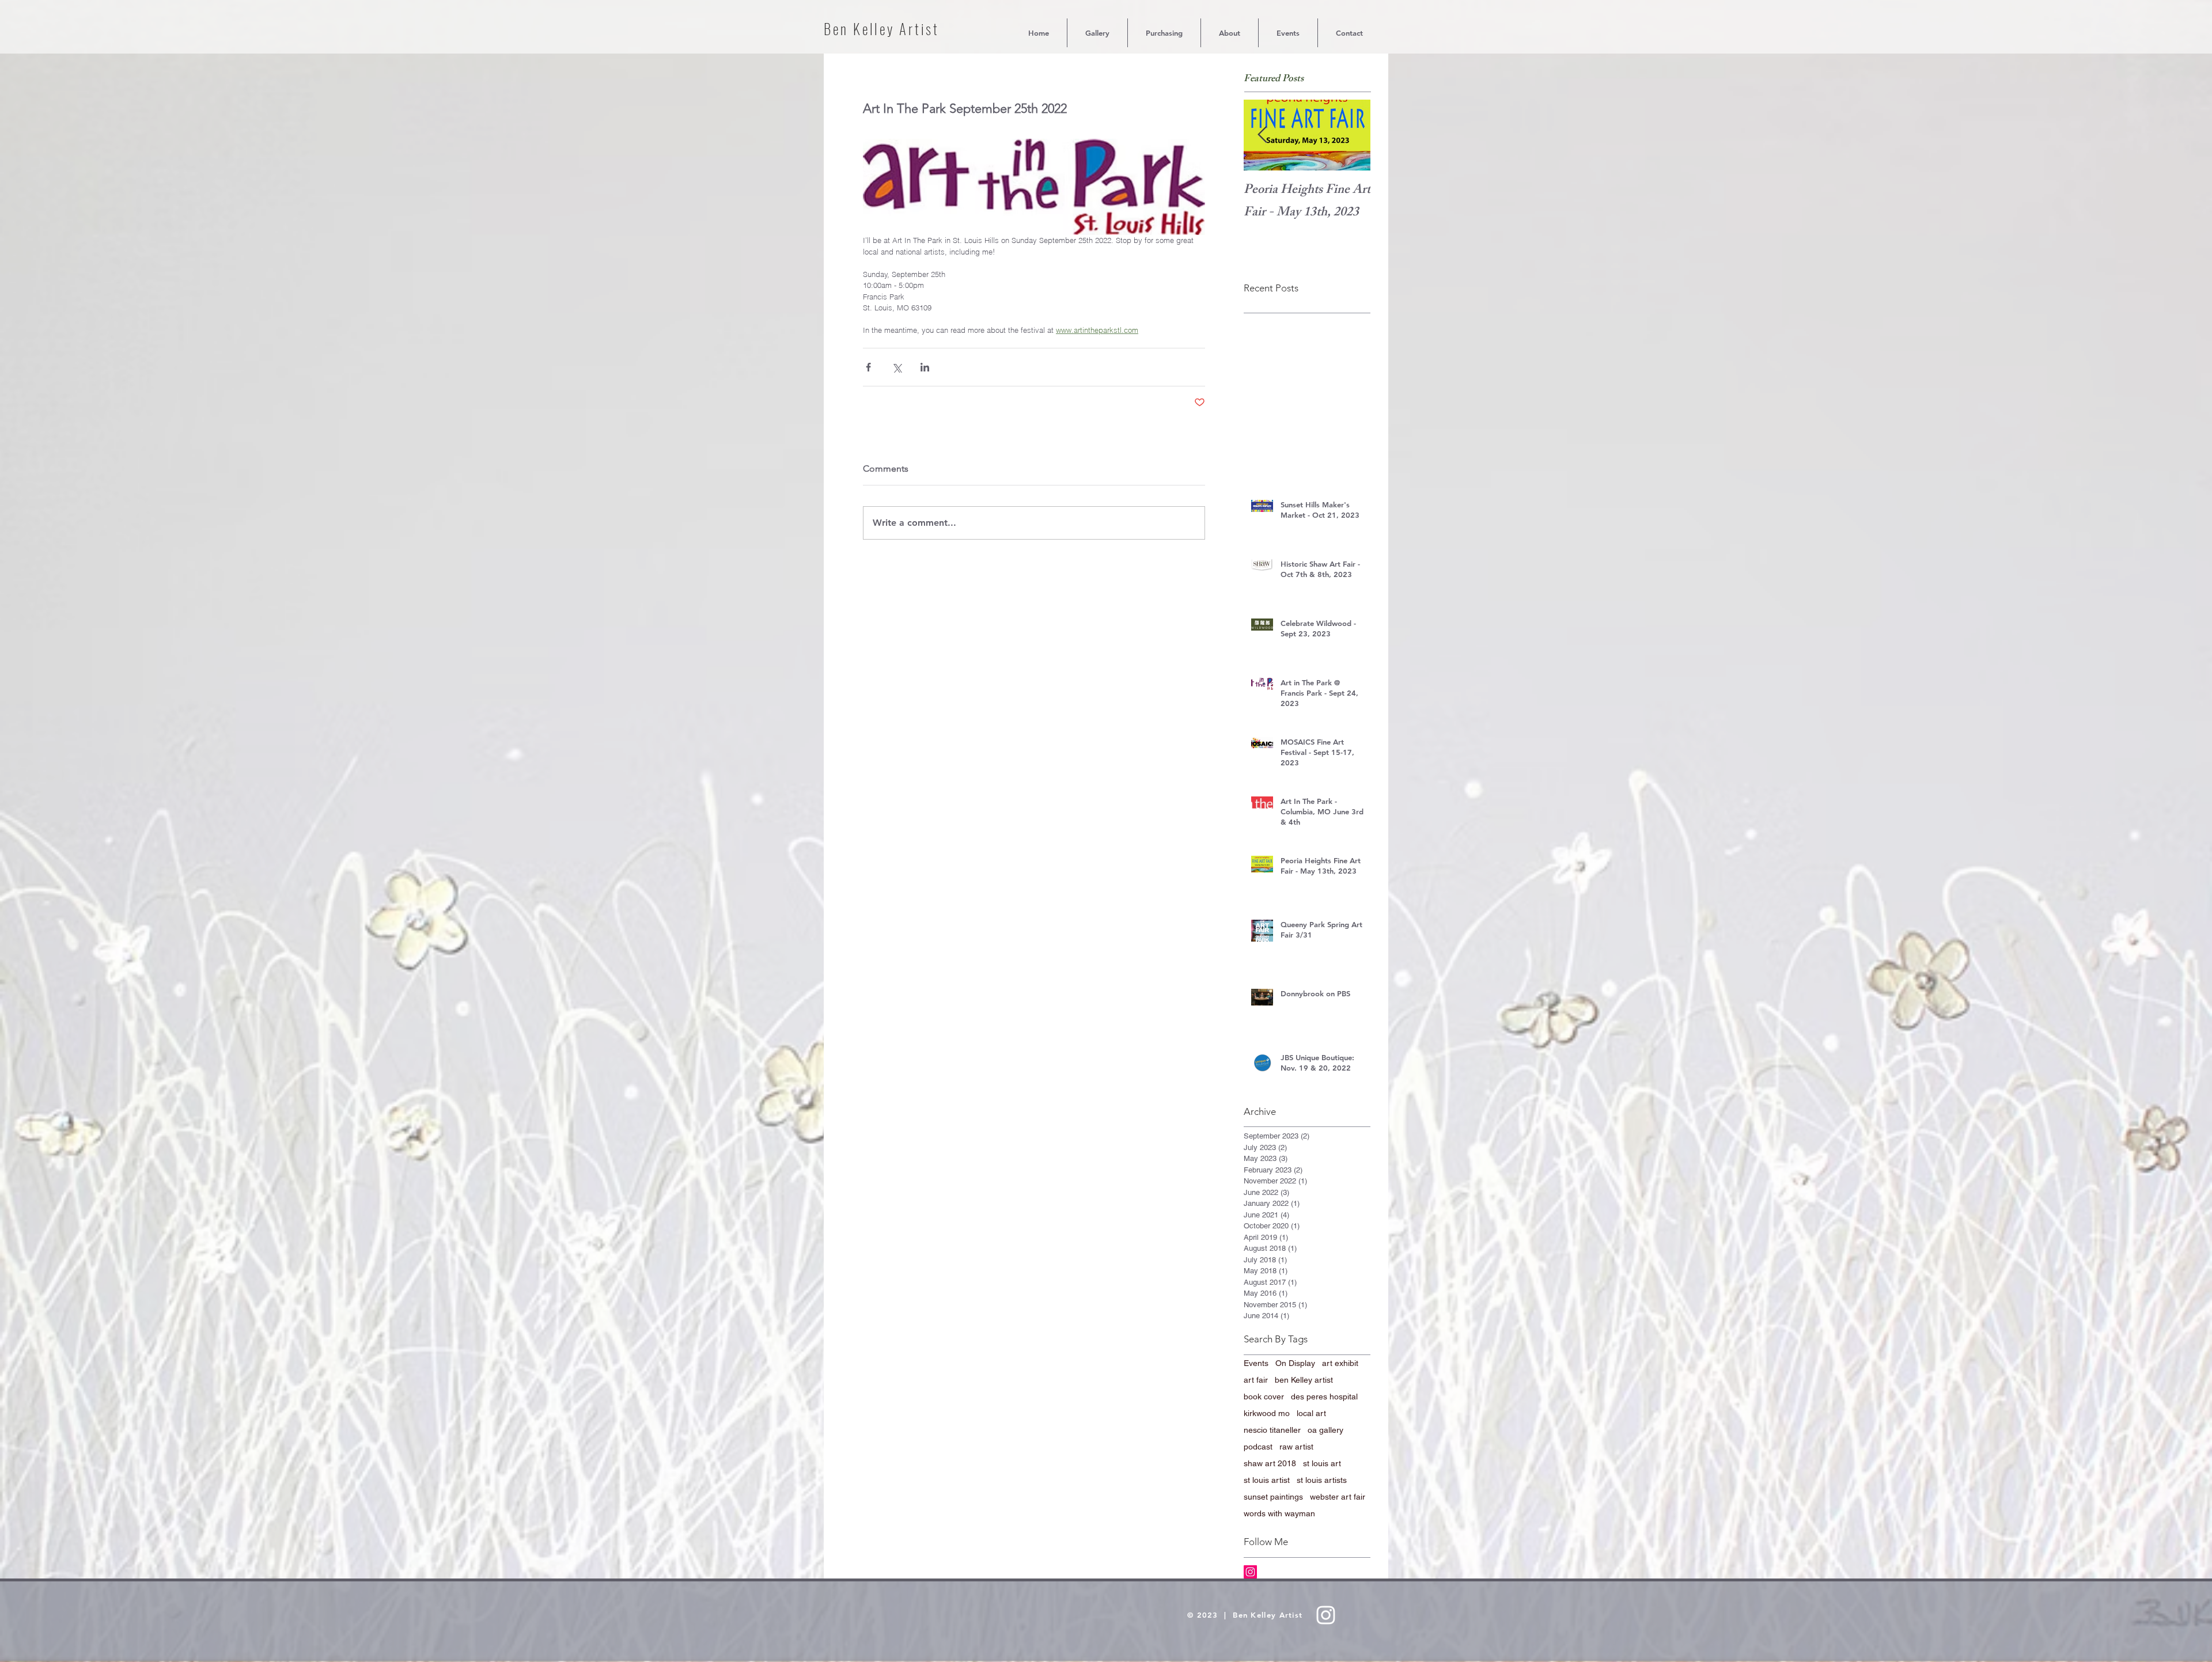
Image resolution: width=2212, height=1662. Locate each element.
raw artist (1296, 1447)
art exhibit (1340, 1363)
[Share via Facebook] (868, 367)
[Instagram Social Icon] (1250, 1572)
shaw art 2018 (1270, 1463)
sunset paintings (1273, 1497)
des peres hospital (1324, 1397)
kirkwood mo (1267, 1413)
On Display (1295, 1363)
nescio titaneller (1272, 1430)
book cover (1264, 1397)
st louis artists (1322, 1480)
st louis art (1322, 1463)
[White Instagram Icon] (1326, 1615)
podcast (1258, 1447)
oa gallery (1325, 1430)
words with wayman (1279, 1513)
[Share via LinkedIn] (925, 367)
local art (1311, 1413)
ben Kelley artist (1304, 1380)
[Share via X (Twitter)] (897, 367)
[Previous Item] (1262, 136)
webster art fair (1338, 1497)
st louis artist (1267, 1480)
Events (1256, 1363)
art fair (1256, 1380)
